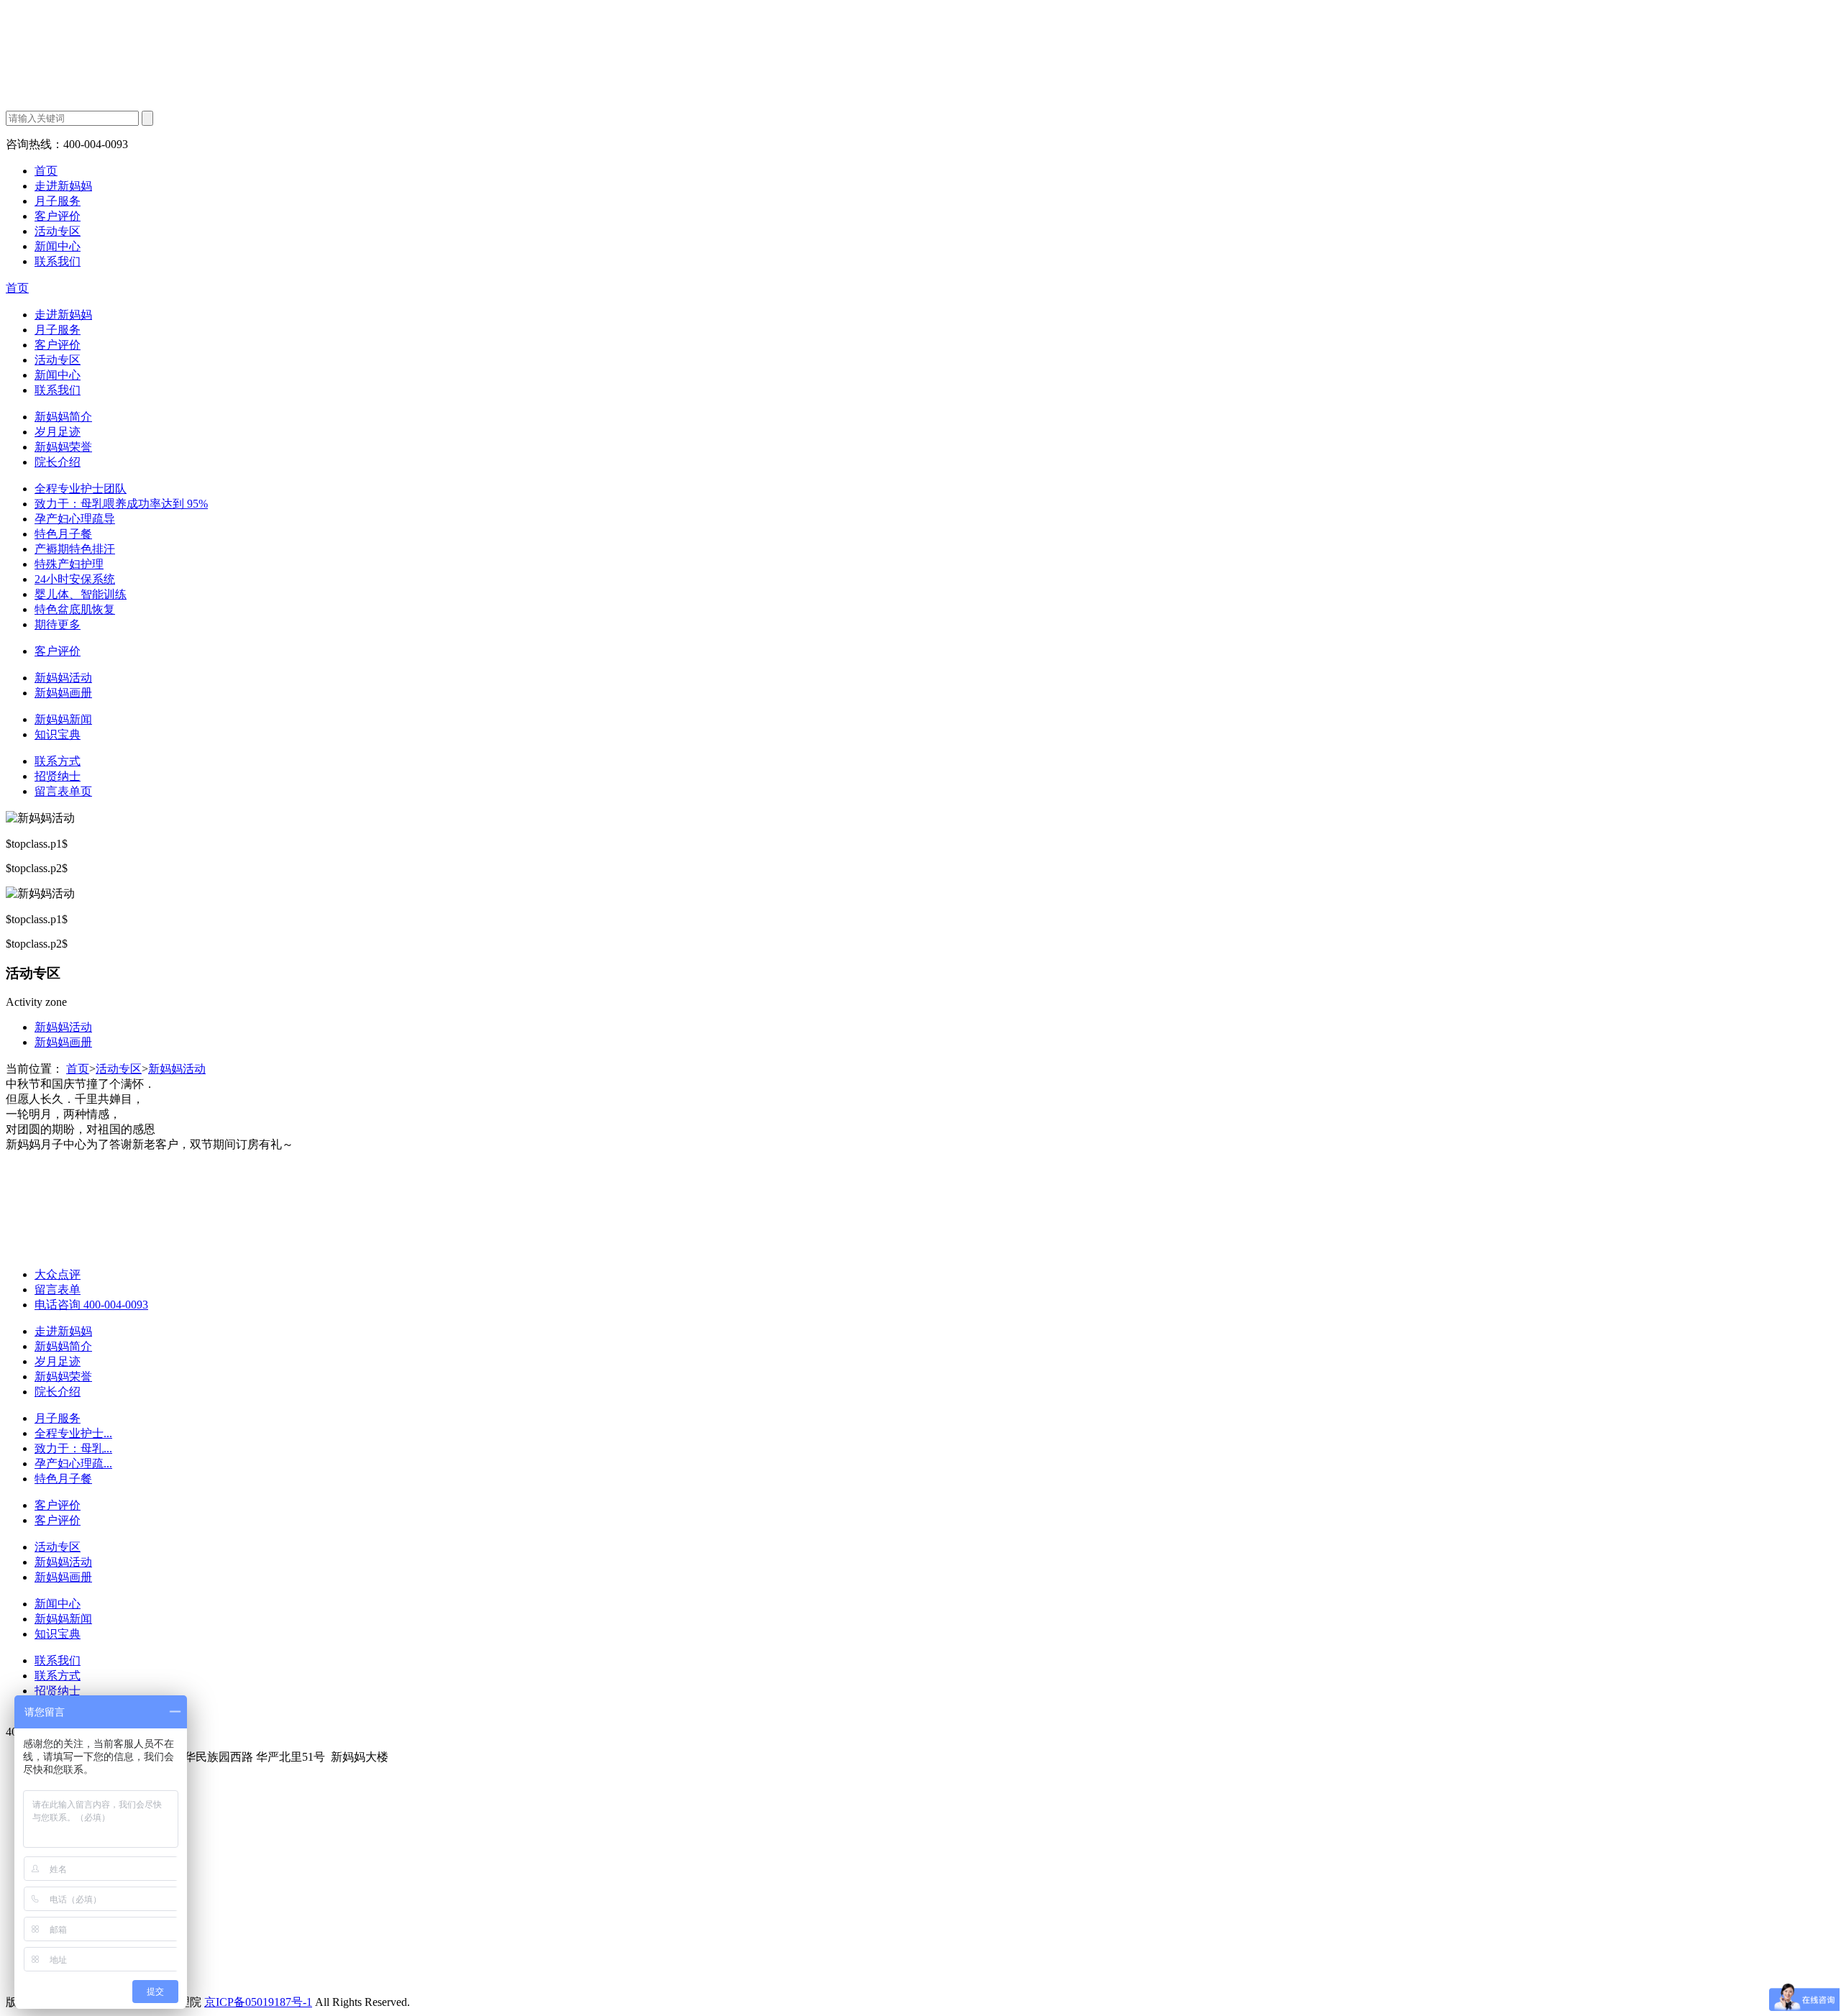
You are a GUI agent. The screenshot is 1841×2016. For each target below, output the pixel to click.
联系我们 (58, 261)
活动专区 (58, 231)
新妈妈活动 (63, 678)
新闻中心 (58, 246)
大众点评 (58, 1274)
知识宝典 (58, 734)
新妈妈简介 (63, 417)
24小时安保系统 (75, 579)
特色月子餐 (63, 534)
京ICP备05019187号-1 (258, 2002)
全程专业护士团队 (81, 489)
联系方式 (58, 761)
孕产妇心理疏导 (75, 519)
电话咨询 (91, 1305)
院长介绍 (58, 462)
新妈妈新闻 (63, 719)
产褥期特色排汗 (75, 549)
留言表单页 (63, 791)
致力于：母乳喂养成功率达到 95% (121, 504)
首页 (46, 171)
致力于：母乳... (73, 1448)
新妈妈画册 (63, 693)
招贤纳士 (58, 776)
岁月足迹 (58, 432)
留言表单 (58, 1289)
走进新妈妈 (63, 186)
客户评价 (58, 216)
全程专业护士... (73, 1433)
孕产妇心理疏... (73, 1463)
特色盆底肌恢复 (75, 609)
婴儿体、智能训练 (81, 594)
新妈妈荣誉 (63, 447)
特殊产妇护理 (69, 564)
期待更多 (58, 624)
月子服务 (58, 201)
